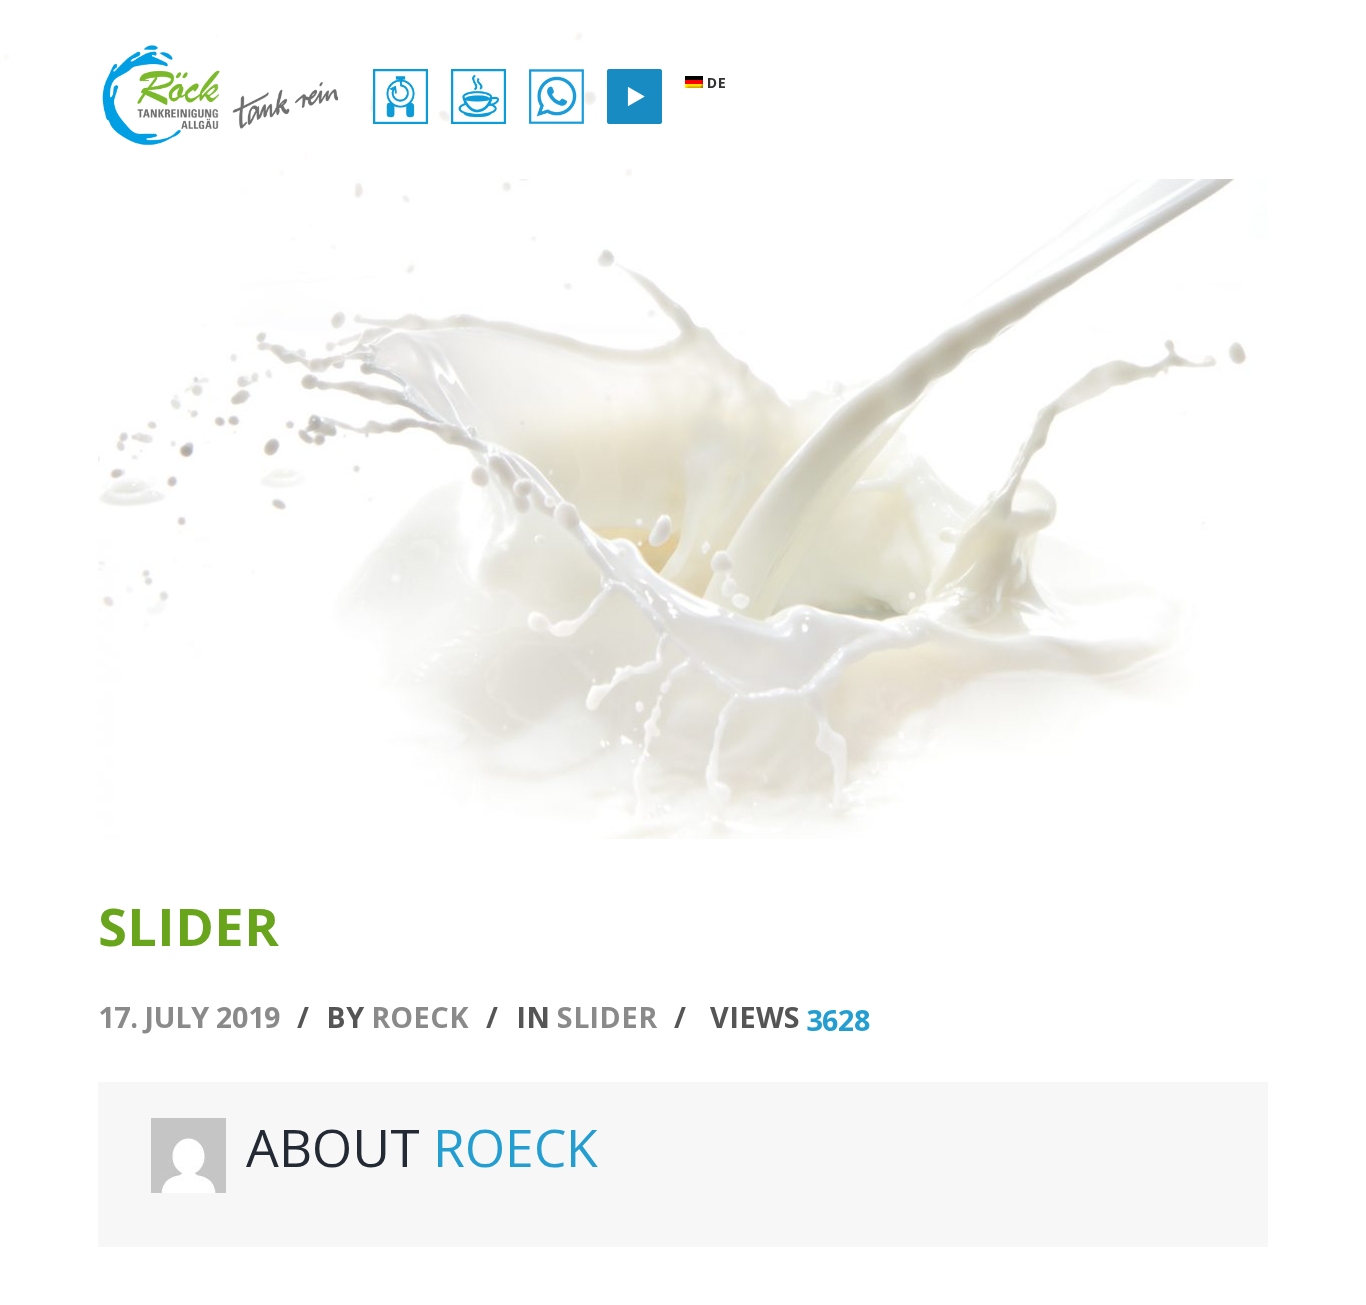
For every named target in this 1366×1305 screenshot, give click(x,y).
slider (607, 1016)
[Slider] (683, 509)
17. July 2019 (189, 1016)
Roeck (420, 1016)
